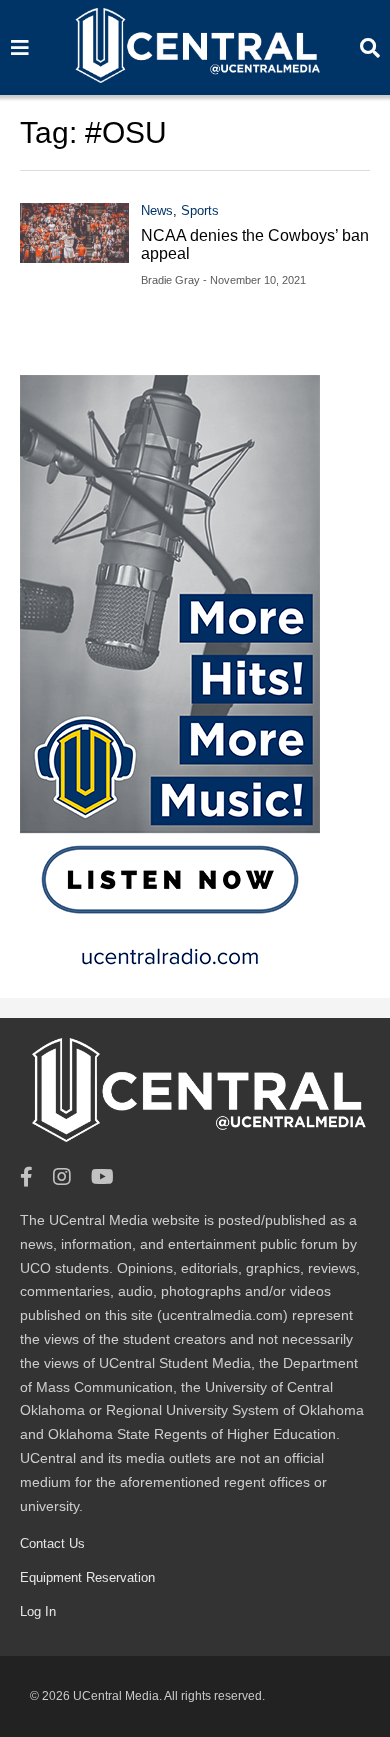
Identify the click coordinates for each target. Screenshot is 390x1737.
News (157, 210)
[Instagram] (62, 1177)
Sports (200, 210)
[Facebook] (26, 1177)
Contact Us (52, 1543)
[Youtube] (102, 1177)
